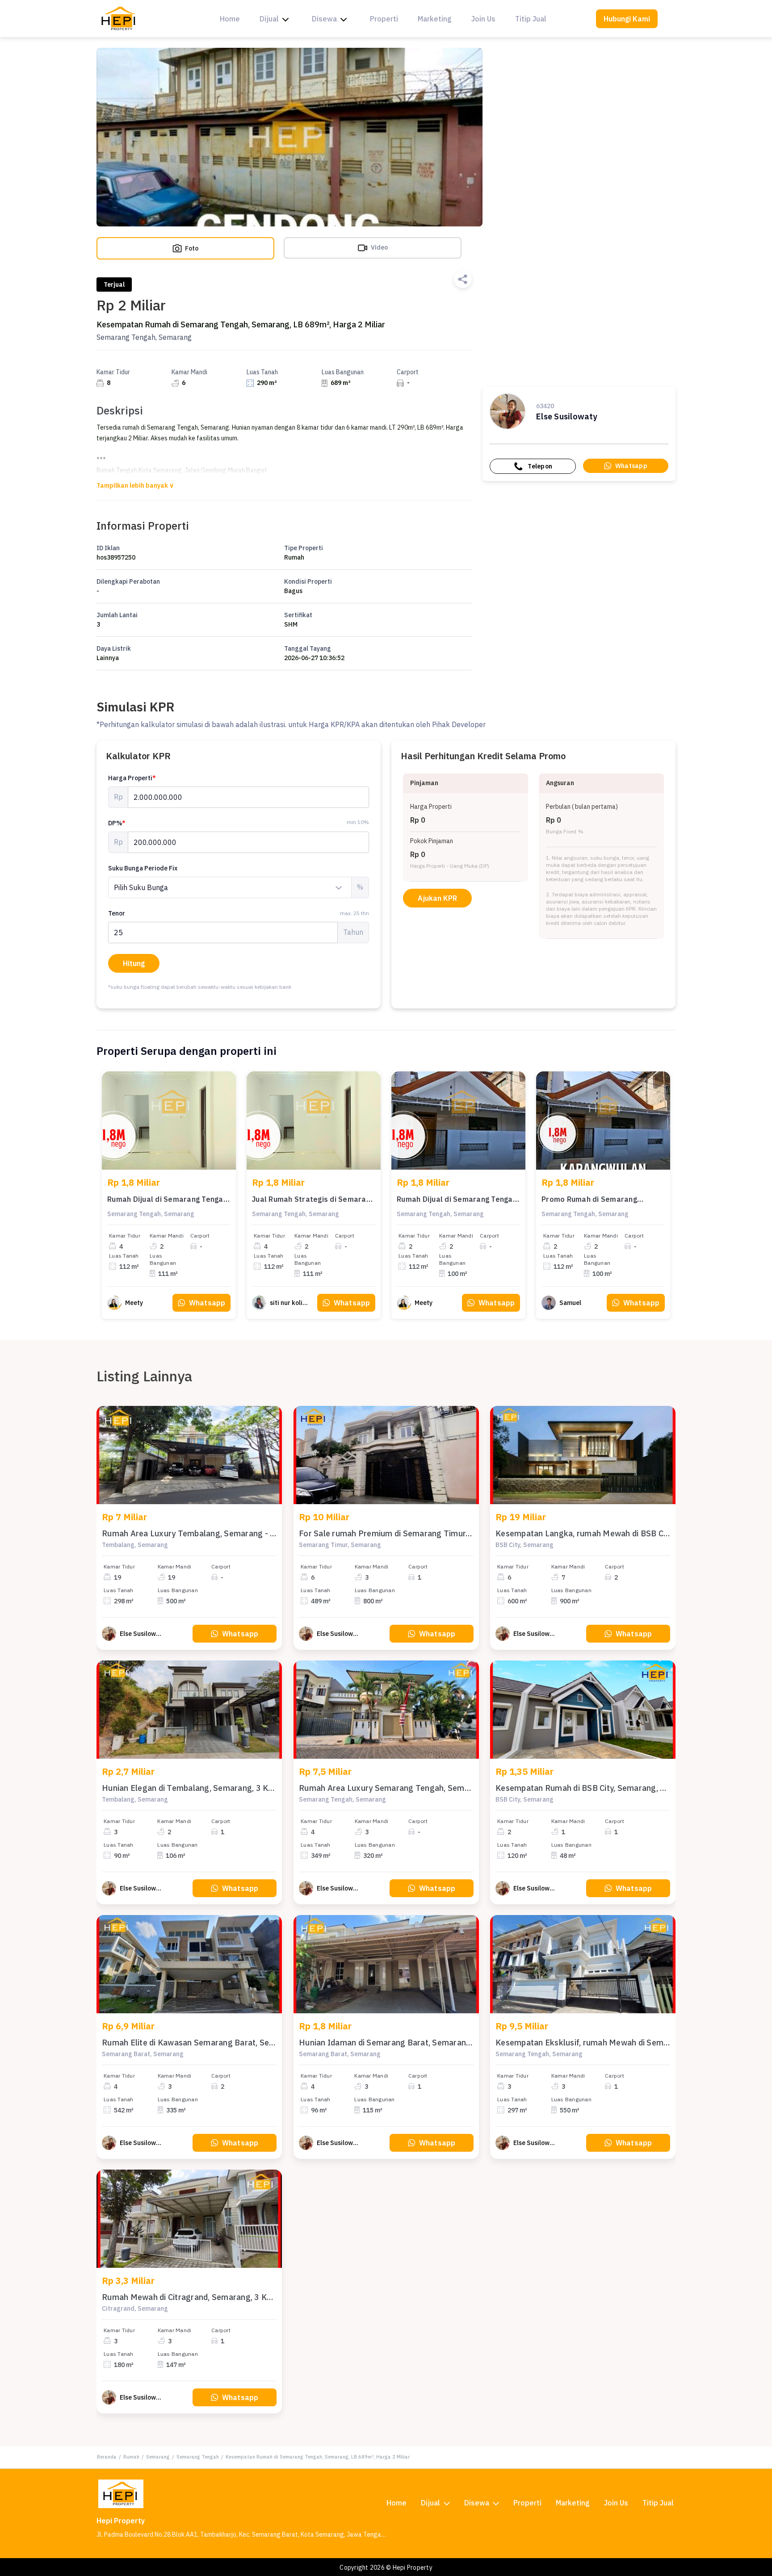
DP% (117, 823)
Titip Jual (531, 19)
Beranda (107, 2457)
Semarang (158, 2457)
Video (379, 247)
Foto (191, 248)
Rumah (131, 2457)
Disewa (324, 19)
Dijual (269, 19)
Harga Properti (132, 778)
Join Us (483, 19)
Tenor (239, 913)
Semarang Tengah (198, 2457)
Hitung (134, 963)
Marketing (435, 19)
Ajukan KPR (437, 898)
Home (230, 19)
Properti (384, 19)
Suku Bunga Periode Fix (143, 868)
